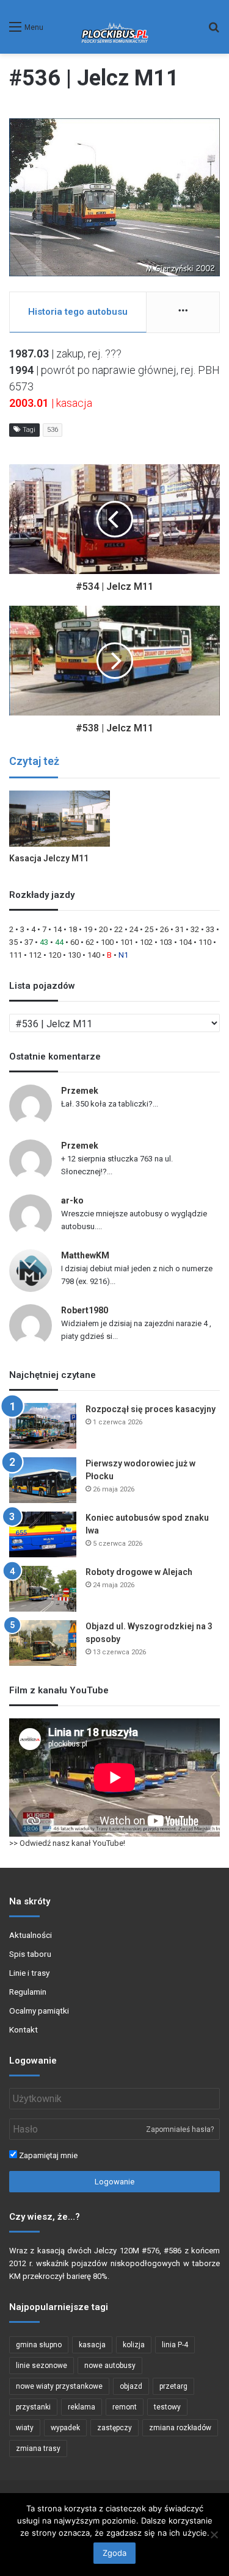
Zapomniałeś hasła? (180, 2129)
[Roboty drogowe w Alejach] (43, 1589)
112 (35, 955)
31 (180, 929)
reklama (82, 2407)
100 (107, 942)
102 (146, 942)
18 (73, 929)
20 (103, 929)
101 (127, 942)
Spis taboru (30, 1954)
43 (44, 942)
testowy (167, 2407)
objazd (131, 2386)
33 (210, 929)
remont (125, 2407)
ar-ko (72, 1200)
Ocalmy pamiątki (39, 2011)
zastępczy (114, 2428)
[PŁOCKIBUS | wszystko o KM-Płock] (114, 27)
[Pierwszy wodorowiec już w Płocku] (43, 1480)
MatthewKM (85, 1255)
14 (57, 929)
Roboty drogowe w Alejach (139, 1572)
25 (149, 929)
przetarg (173, 2386)
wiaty (25, 2428)
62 (90, 942)
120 (55, 955)
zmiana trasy (38, 2449)
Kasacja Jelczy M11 (49, 858)
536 (53, 430)
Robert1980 (85, 1310)
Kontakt (24, 2029)
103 (166, 942)
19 (88, 929)
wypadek (65, 2428)
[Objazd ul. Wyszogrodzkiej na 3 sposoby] (43, 1643)
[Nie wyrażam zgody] (214, 2535)
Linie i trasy (29, 1973)
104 (185, 942)
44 (59, 942)
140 (94, 955)
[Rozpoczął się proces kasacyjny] (43, 1426)
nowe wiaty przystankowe (59, 2386)
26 (164, 929)
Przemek (80, 1091)
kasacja (92, 2345)
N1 (123, 955)
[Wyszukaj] (214, 31)
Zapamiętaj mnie (47, 2155)
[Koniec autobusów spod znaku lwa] (43, 1534)
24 (134, 929)
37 (29, 942)
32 (195, 929)
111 (16, 955)
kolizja (134, 2345)
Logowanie (114, 2182)
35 (13, 942)
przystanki (33, 2407)
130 (74, 955)
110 (205, 942)
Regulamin (28, 1992)
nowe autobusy (110, 2366)
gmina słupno (39, 2345)
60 (75, 942)
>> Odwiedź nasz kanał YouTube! (67, 1843)
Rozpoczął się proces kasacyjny (151, 1409)
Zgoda (114, 2553)
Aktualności (31, 1935)
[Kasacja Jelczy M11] (60, 819)
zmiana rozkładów (180, 2428)
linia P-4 (175, 2345)
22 (118, 929)
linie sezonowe (42, 2366)
